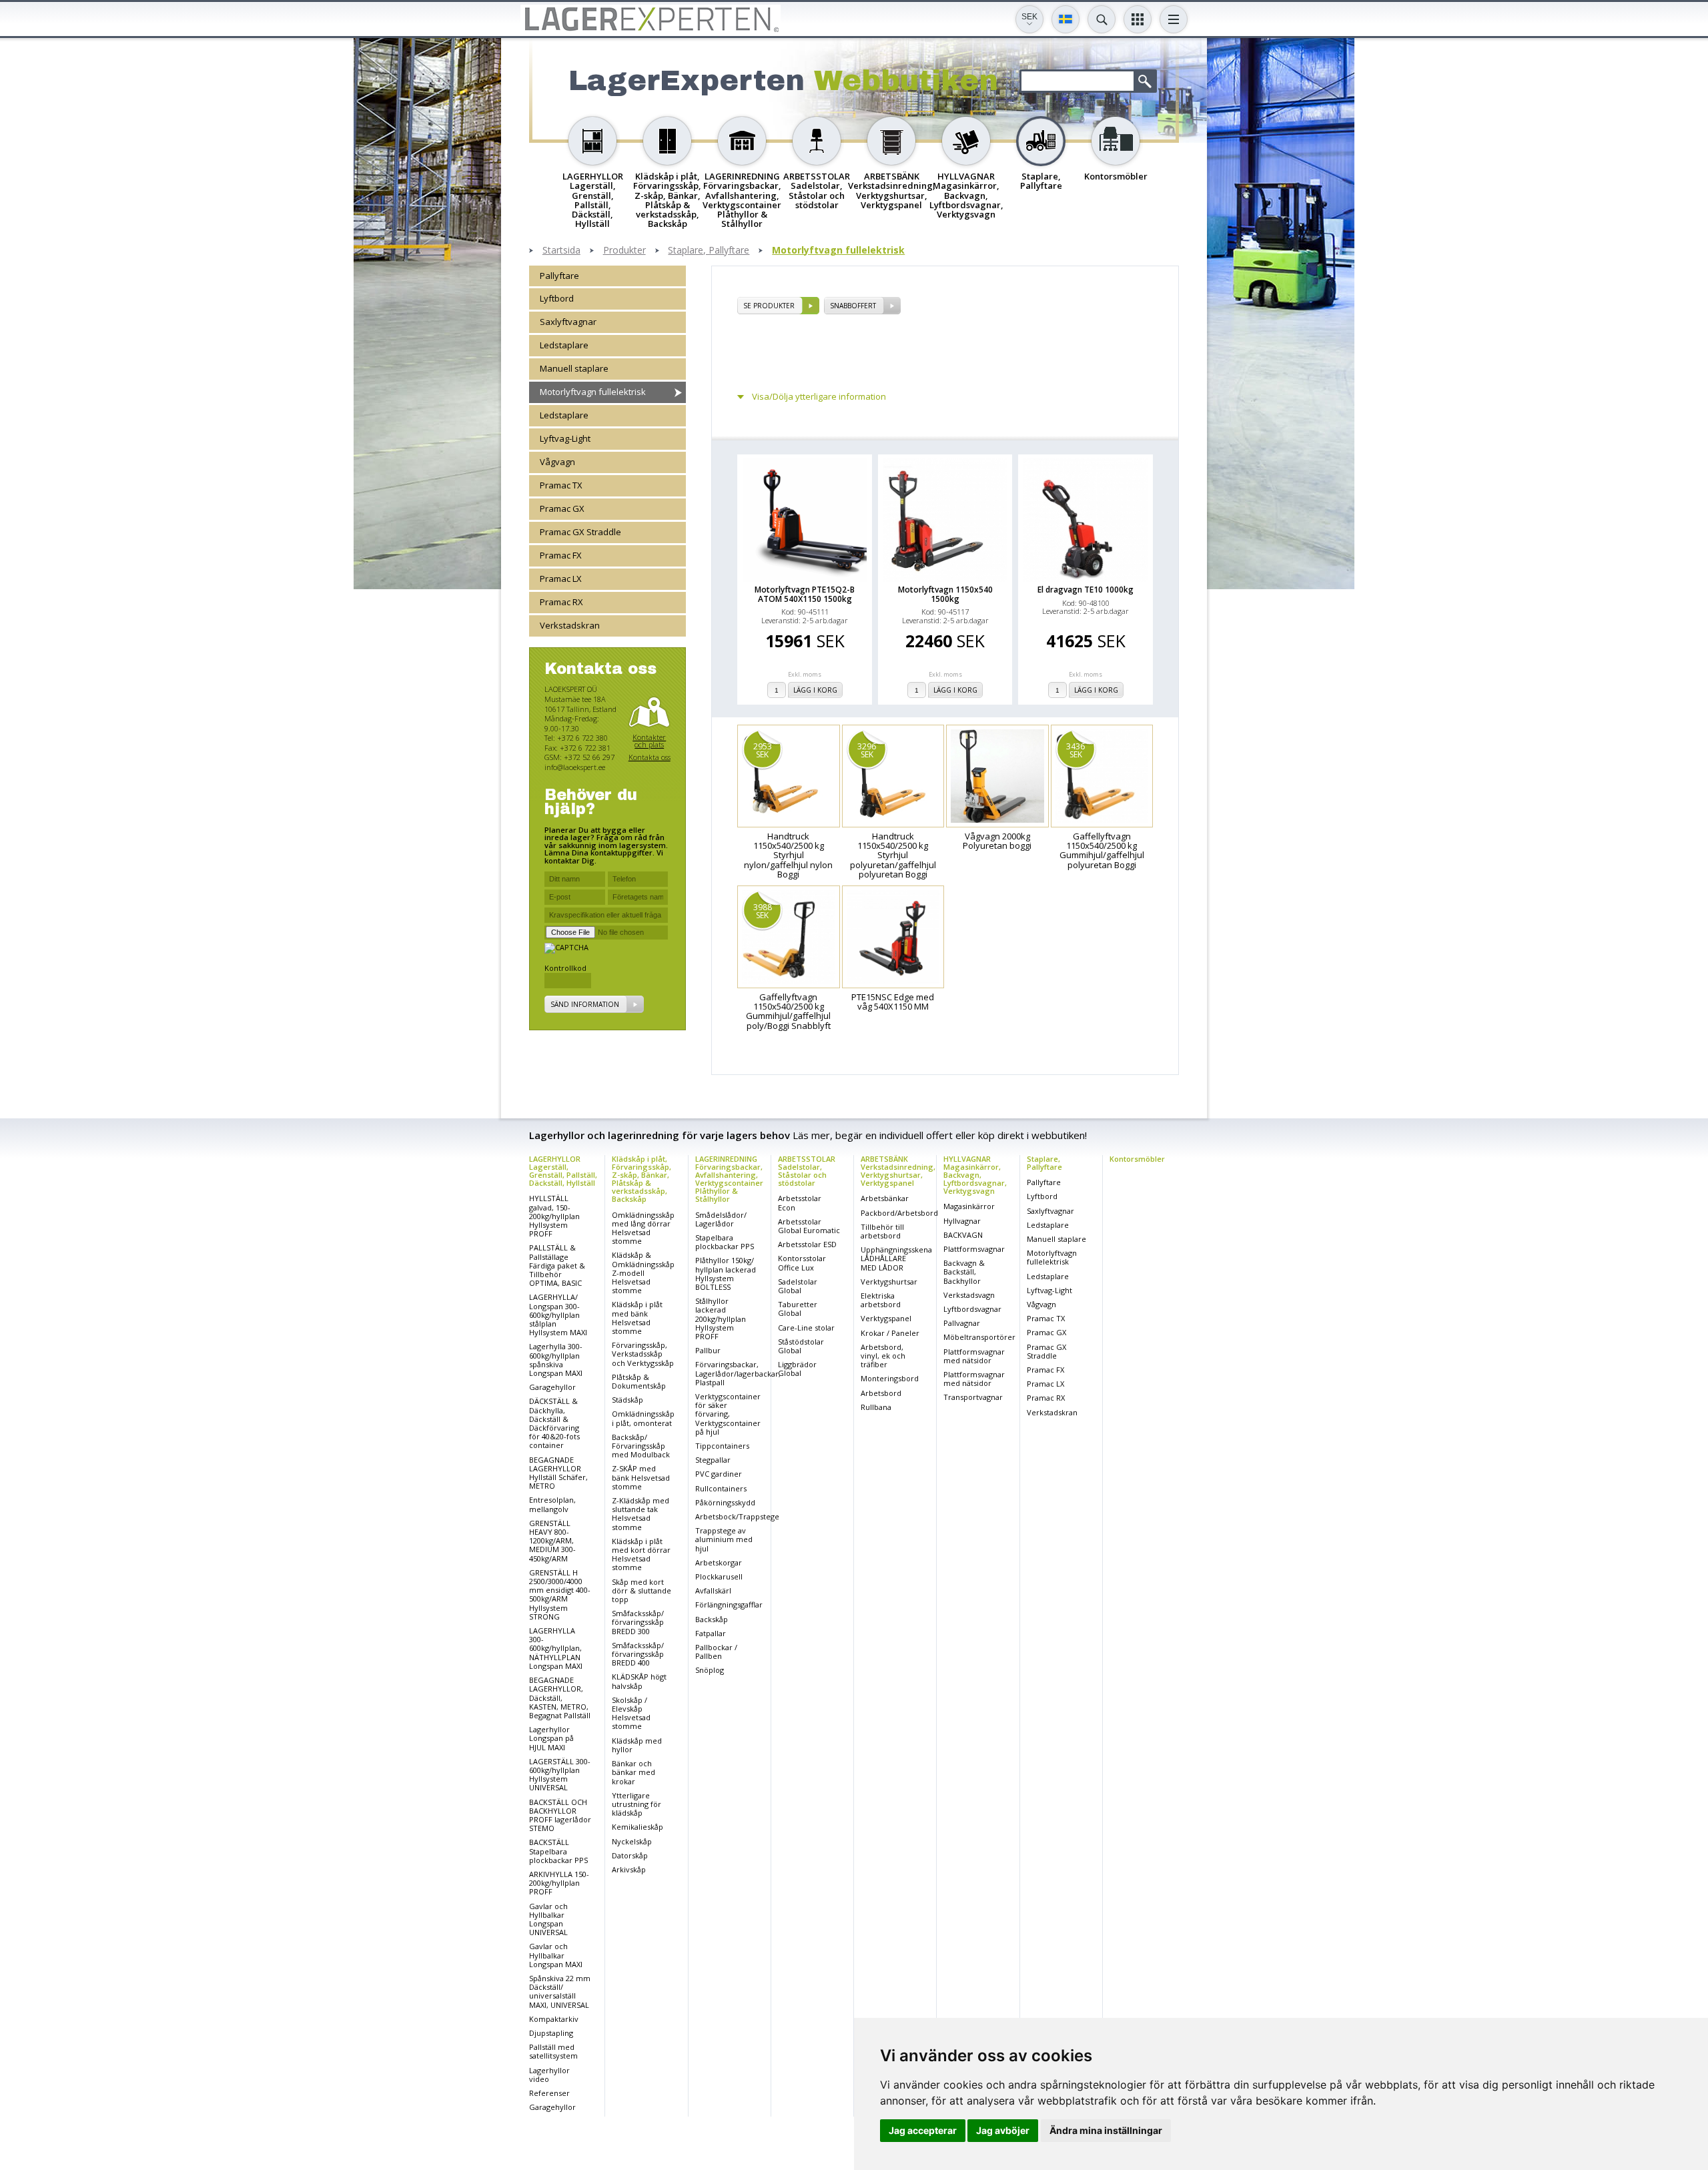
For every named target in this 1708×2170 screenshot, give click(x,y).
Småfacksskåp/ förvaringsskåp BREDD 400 (638, 1654)
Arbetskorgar (719, 1562)
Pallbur (708, 1350)
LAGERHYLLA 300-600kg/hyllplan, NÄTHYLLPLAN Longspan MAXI (556, 1648)
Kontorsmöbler (1137, 1159)
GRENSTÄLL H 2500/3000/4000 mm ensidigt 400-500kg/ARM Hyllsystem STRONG (560, 1594)
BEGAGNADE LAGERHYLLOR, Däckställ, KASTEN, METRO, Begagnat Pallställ (560, 1698)
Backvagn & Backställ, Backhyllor (964, 1272)
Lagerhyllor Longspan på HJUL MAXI (551, 1738)
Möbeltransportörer (979, 1337)
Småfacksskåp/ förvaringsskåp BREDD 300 (638, 1622)
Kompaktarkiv (554, 2019)
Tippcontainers (722, 1446)
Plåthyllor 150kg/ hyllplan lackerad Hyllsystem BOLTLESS (726, 1274)
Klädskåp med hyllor (637, 1745)
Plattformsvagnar (974, 1249)
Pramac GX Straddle (580, 532)
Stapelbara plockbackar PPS (725, 1242)
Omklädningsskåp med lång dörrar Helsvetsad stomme (643, 1228)
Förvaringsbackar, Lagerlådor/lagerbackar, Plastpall (738, 1373)
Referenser (549, 2093)
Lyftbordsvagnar (972, 1309)
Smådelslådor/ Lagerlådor (721, 1219)
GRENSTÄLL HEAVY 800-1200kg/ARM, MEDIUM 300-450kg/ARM (552, 1541)
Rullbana (876, 1407)
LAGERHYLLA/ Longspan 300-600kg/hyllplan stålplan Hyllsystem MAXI (558, 1315)
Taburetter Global (798, 1309)
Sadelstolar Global (798, 1286)
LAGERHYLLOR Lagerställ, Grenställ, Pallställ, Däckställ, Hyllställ (563, 1171)
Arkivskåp (629, 1869)
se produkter (769, 306)
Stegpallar (713, 1460)
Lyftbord (557, 299)
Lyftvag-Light (565, 439)
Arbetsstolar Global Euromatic (809, 1226)
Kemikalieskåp (637, 1827)
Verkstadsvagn (969, 1295)
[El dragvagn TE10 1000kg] (1086, 520)
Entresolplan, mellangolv (552, 1504)
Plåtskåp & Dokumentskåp (639, 1381)
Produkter (624, 251)
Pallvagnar (962, 1323)
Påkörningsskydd (725, 1502)
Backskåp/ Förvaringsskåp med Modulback (641, 1446)
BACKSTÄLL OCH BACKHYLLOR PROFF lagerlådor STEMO (560, 1815)
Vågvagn (557, 462)
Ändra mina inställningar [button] (1106, 2130)
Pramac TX (561, 486)
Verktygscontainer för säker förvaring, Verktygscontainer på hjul (728, 1414)
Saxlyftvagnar (568, 322)
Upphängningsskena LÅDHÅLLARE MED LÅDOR (896, 1258)
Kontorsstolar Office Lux (802, 1262)
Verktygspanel (886, 1318)
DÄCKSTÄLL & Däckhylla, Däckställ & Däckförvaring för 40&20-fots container (554, 1423)
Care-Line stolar (806, 1328)
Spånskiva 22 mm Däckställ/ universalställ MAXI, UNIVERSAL (560, 1992)
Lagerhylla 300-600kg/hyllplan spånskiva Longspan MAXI (556, 1360)
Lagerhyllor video (549, 2075)
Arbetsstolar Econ (800, 1202)
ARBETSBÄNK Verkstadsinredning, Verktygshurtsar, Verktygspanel (898, 1171)
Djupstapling (551, 2033)
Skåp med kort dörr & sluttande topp (642, 1590)
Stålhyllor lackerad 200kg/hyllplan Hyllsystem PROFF (721, 1319)
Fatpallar (711, 1633)
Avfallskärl (713, 1590)
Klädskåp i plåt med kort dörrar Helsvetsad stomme (641, 1554)
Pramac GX (562, 509)
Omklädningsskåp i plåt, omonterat (643, 1418)
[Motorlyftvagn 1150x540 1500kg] (945, 520)
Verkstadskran (570, 626)
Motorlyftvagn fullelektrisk (838, 251)
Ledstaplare (564, 346)
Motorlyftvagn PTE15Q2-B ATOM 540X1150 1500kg (805, 594)
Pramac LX (561, 579)
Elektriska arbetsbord (881, 1300)
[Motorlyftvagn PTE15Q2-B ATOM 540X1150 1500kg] (805, 520)
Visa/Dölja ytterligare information (819, 397)
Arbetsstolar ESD (807, 1244)
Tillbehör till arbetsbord (882, 1231)
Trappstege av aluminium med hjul (724, 1539)
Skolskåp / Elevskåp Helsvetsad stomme (631, 1713)
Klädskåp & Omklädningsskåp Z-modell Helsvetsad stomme (643, 1273)
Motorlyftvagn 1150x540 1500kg (945, 594)
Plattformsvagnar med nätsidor (974, 1356)
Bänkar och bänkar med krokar (633, 1772)
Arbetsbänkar (885, 1198)
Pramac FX (561, 556)
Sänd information (585, 1005)
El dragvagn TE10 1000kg (1086, 590)
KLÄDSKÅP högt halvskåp (639, 1681)
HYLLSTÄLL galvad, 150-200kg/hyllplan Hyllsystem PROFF (554, 1216)
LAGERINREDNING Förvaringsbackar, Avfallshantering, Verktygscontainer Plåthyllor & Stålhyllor (729, 1179)
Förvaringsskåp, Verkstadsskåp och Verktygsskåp (643, 1354)
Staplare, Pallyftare (709, 251)
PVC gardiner (719, 1474)
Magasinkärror (969, 1206)
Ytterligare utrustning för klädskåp (636, 1804)
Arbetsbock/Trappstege (737, 1516)
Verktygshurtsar (889, 1282)
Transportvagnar (973, 1397)
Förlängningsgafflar (729, 1604)
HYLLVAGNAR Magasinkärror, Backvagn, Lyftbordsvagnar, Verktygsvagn (975, 1175)
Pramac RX (561, 603)
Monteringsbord (890, 1378)
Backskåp (712, 1619)
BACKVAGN (963, 1235)
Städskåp (627, 1400)
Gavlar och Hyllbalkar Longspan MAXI (556, 1955)
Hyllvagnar (962, 1221)
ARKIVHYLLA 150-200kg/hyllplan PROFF (559, 1883)
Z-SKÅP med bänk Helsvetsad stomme (641, 1477)
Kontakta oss (650, 758)
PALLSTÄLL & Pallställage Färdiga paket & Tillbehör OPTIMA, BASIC (557, 1265)
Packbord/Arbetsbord (899, 1213)
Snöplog (710, 1670)
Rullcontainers (721, 1488)
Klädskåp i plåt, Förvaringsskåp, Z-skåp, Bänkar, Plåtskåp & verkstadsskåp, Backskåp (642, 1179)
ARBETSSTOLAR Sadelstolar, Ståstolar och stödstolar (807, 1171)
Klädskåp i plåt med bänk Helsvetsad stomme (637, 1318)
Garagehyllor (552, 1387)
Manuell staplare (574, 369)
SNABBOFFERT (853, 306)
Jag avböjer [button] (1003, 2130)
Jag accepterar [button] (923, 2130)
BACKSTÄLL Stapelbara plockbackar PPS (558, 1851)
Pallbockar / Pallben (716, 1652)
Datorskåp (630, 1855)
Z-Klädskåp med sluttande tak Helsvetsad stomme (640, 1514)
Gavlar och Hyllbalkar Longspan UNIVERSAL (548, 1919)
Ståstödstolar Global (801, 1346)
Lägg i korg (815, 690)
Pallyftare (559, 276)
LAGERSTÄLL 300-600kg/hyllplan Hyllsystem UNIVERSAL (560, 1775)
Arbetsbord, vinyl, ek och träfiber (883, 1356)
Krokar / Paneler (890, 1333)
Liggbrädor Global (797, 1369)
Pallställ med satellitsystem (553, 2051)
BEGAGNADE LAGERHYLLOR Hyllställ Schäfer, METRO (558, 1473)
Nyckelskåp (632, 1841)
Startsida (561, 251)
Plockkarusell (719, 1576)
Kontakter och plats (649, 742)
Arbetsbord (881, 1393)
